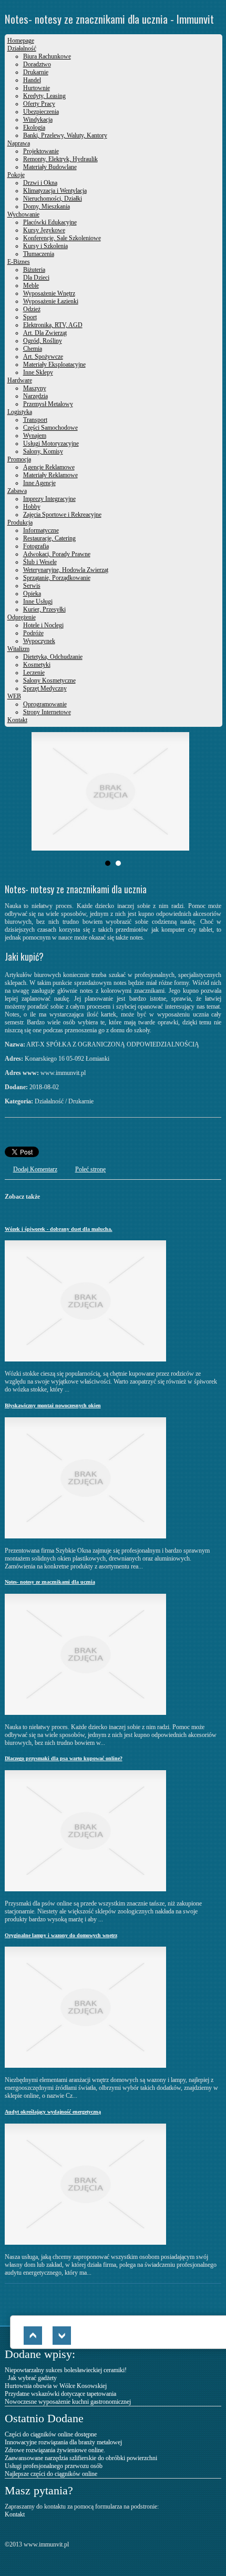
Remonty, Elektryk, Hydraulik (60, 159)
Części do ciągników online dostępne (51, 2434)
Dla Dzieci (36, 278)
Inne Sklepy (38, 372)
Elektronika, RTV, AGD (53, 325)
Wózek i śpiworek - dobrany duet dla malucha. (59, 1229)
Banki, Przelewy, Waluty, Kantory (65, 135)
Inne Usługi (38, 601)
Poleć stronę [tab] (90, 1169)
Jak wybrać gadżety (31, 2378)
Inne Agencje (39, 483)
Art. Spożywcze (43, 357)
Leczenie (34, 673)
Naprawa (19, 143)
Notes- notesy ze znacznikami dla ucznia (50, 1582)
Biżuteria (34, 270)
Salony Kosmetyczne (49, 680)
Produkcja (20, 522)
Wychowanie (23, 214)
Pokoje (16, 175)
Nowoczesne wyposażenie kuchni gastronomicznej (68, 2402)
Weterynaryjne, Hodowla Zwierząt (66, 570)
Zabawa (17, 491)
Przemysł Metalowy (48, 404)
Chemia (33, 349)
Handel (32, 80)
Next (178, 792)
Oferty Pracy (39, 104)
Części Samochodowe (50, 428)
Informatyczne (41, 530)
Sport (30, 317)
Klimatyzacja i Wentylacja (55, 191)
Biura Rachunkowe (47, 56)
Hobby (32, 507)
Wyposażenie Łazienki (51, 301)
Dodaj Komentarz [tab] (35, 1169)
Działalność (22, 48)
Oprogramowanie (45, 704)
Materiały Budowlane (50, 167)
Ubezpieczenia (41, 112)
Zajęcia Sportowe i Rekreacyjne (62, 515)
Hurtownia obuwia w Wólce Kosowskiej (56, 2386)
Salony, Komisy (43, 451)
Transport (35, 420)
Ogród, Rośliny (43, 341)
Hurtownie (37, 88)
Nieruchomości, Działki (53, 199)
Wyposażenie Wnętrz (49, 293)
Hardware (20, 380)
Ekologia (34, 127)
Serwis (32, 586)
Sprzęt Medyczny (45, 688)
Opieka (32, 594)
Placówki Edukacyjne (50, 222)
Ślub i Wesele (40, 562)
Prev (48, 792)
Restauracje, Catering (49, 538)
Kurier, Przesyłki (44, 609)
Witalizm (18, 649)
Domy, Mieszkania (47, 206)
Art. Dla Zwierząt (45, 333)
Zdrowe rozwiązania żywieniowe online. (55, 2450)
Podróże (33, 633)
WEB (14, 696)
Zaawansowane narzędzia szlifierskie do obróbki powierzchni (81, 2458)
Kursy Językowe (44, 230)
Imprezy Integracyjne (49, 499)
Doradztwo (37, 64)
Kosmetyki (37, 665)
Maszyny (35, 388)
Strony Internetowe (47, 712)
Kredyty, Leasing (44, 96)
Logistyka (20, 412)
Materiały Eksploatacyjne (54, 364)
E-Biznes (19, 262)
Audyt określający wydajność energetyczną (53, 2112)
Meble (31, 285)
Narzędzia (35, 396)
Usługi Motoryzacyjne (51, 443)
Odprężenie (22, 617)
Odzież (32, 309)
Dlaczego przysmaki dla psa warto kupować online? (64, 1758)
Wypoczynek (39, 641)
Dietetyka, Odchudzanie (53, 657)
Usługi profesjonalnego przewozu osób (54, 2466)
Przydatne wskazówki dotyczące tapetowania (60, 2394)
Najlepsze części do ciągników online (51, 2474)
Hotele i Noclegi (43, 625)
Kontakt (17, 720)
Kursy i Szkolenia (45, 246)
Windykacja (38, 120)
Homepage (21, 41)
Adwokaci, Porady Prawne (57, 554)
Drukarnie (36, 72)
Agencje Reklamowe (49, 467)
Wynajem (35, 436)
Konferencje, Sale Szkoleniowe (62, 238)
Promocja (19, 459)
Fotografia (36, 546)
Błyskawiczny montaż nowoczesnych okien (53, 1405)
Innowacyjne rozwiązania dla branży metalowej (63, 2442)
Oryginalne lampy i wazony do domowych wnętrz (61, 1935)
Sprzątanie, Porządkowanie (57, 578)
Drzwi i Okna (40, 183)
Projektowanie (41, 151)
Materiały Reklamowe (50, 475)
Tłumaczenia (39, 254)
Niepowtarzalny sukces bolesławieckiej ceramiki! (66, 2370)
